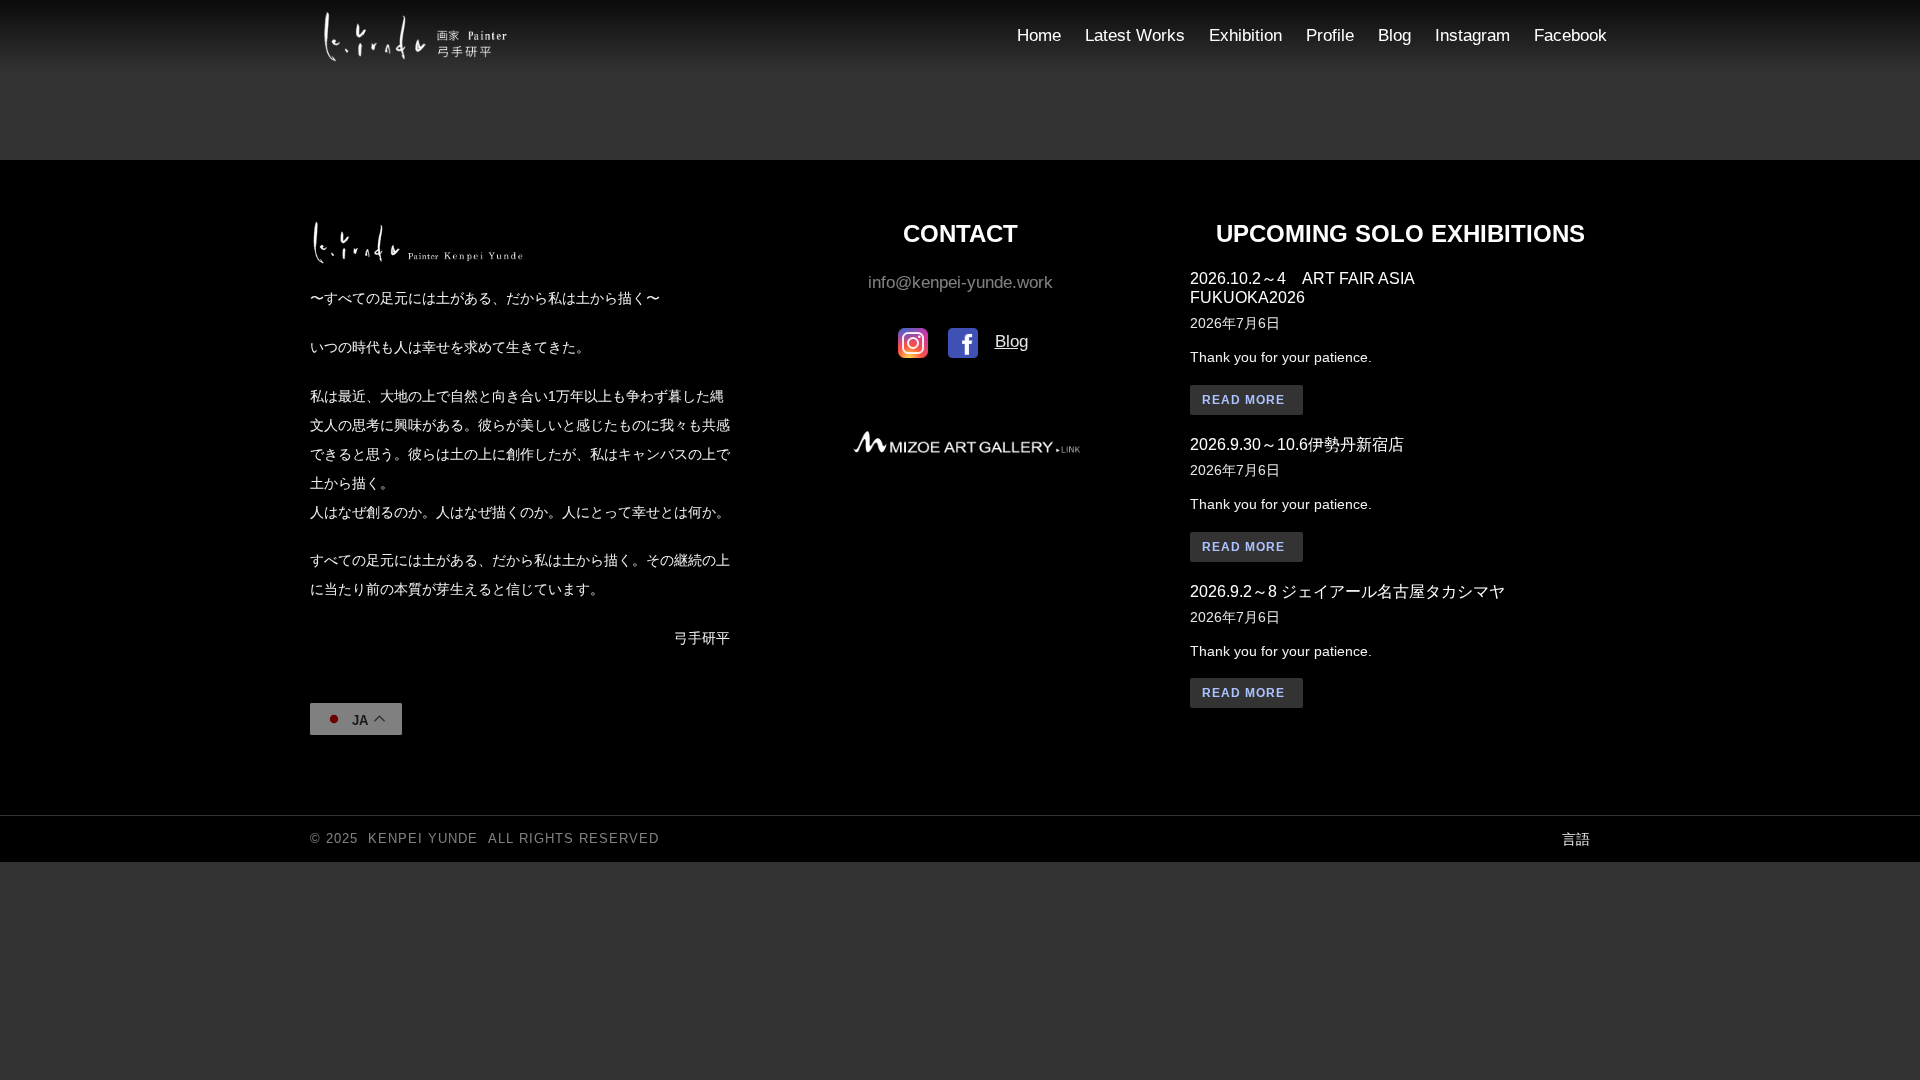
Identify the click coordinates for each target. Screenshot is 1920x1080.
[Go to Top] (1891, 1051)
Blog (1011, 341)
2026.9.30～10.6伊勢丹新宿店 (1297, 444)
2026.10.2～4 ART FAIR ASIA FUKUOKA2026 (1302, 288)
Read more (1243, 400)
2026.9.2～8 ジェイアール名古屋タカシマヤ (1347, 591)
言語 (1576, 839)
